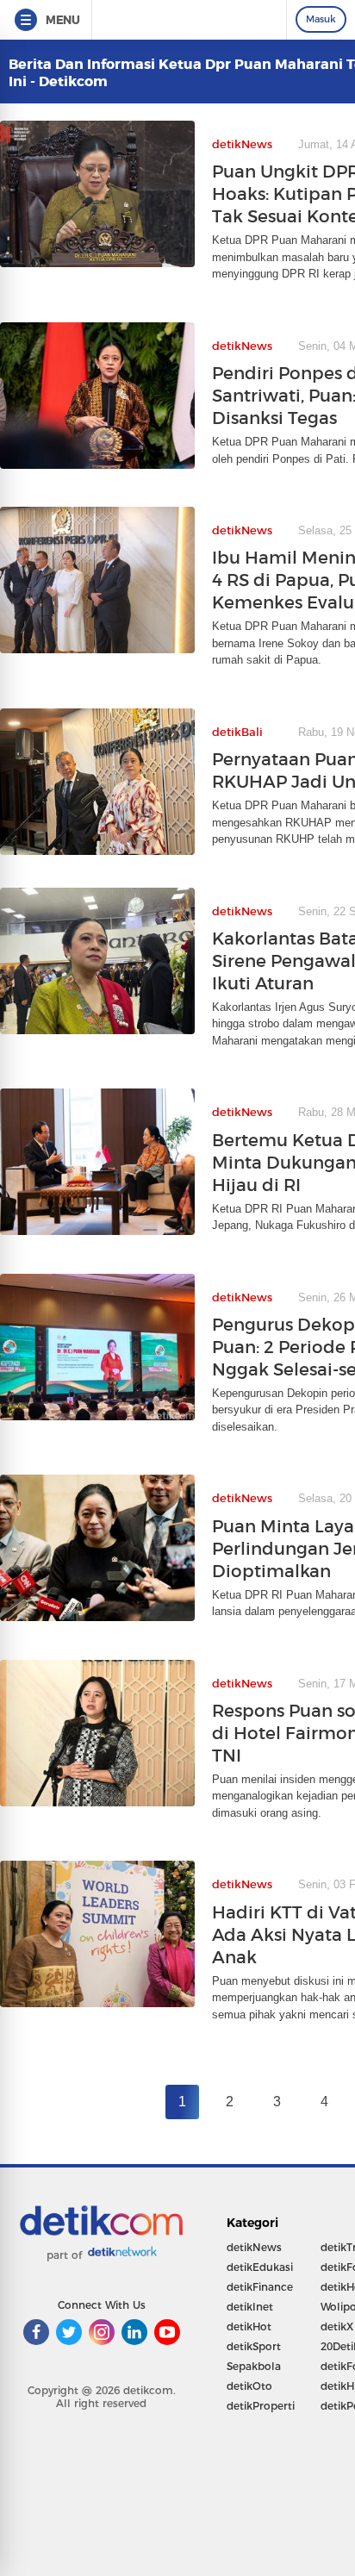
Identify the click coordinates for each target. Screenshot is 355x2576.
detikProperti (261, 2406)
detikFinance (260, 2287)
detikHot (249, 2327)
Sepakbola (254, 2366)
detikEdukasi (260, 2267)
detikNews (254, 2247)
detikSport (254, 2346)
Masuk (321, 19)
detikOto (249, 2386)
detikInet (250, 2307)
